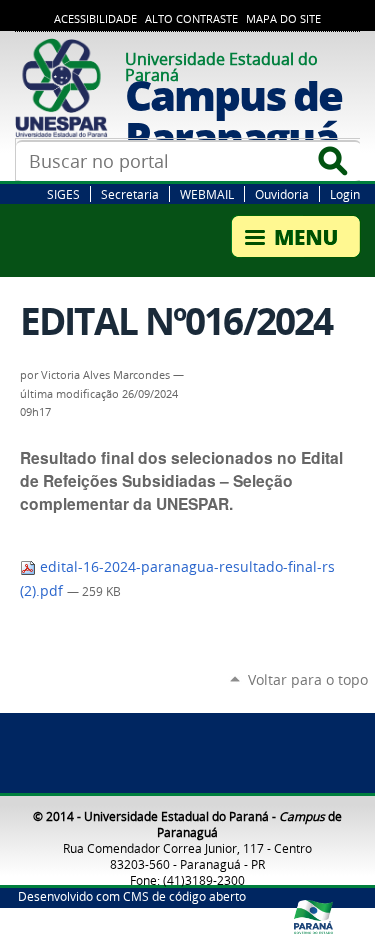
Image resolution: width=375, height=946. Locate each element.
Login (345, 194)
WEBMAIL (207, 194)
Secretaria (130, 194)
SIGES (63, 194)
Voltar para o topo (308, 679)
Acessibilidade (95, 19)
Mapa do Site (283, 19)
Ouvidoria (282, 194)
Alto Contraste (191, 19)
